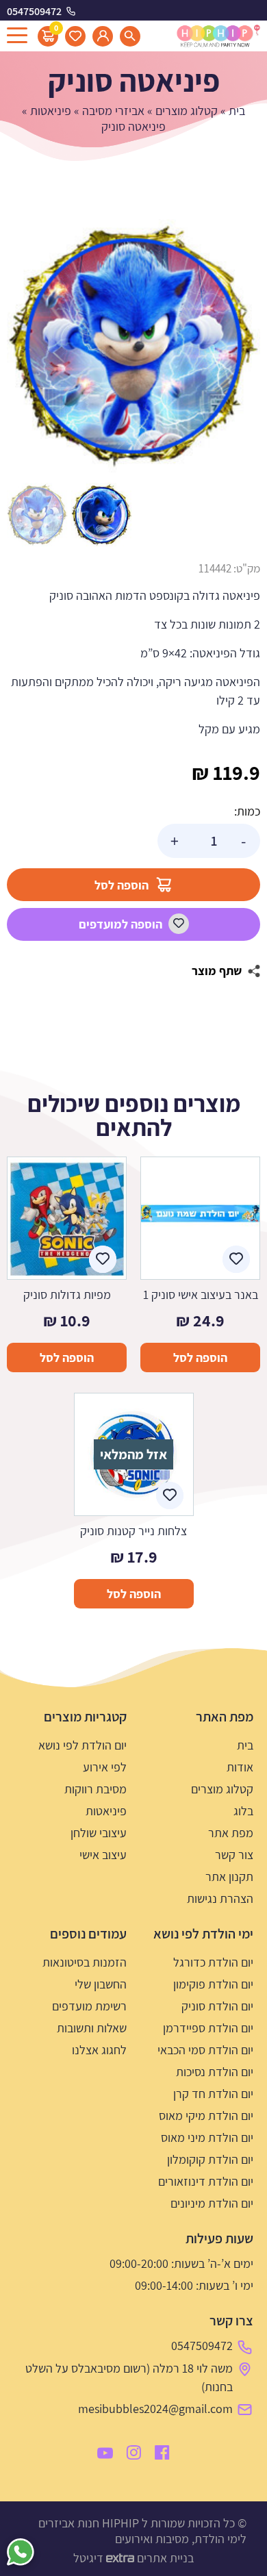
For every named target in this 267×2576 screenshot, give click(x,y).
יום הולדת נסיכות (215, 2072)
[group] (133, 346)
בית (237, 111)
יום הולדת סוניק (217, 2006)
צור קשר (234, 1855)
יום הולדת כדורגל (213, 1962)
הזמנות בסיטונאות (85, 1962)
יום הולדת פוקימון (213, 1984)
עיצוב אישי (103, 1855)
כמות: (247, 811)
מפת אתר (231, 1833)
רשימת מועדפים (89, 2006)
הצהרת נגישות (220, 1898)
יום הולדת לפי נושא (82, 1745)
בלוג (243, 1811)
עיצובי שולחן (99, 1833)
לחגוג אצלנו (99, 2050)
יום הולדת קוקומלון (210, 2159)
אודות (240, 1767)
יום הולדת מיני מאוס (207, 2137)
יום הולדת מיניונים (212, 2203)
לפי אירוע (105, 1767)
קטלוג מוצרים (187, 111)
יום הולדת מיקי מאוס (206, 2116)
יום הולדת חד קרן (213, 2094)
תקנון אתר (229, 1877)
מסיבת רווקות (96, 1789)
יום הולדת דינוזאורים (206, 2181)
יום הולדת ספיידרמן (208, 2028)
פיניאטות (51, 111)
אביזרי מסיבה (113, 111)
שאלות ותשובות (92, 2028)
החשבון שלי (101, 1984)
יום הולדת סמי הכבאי (205, 2050)
